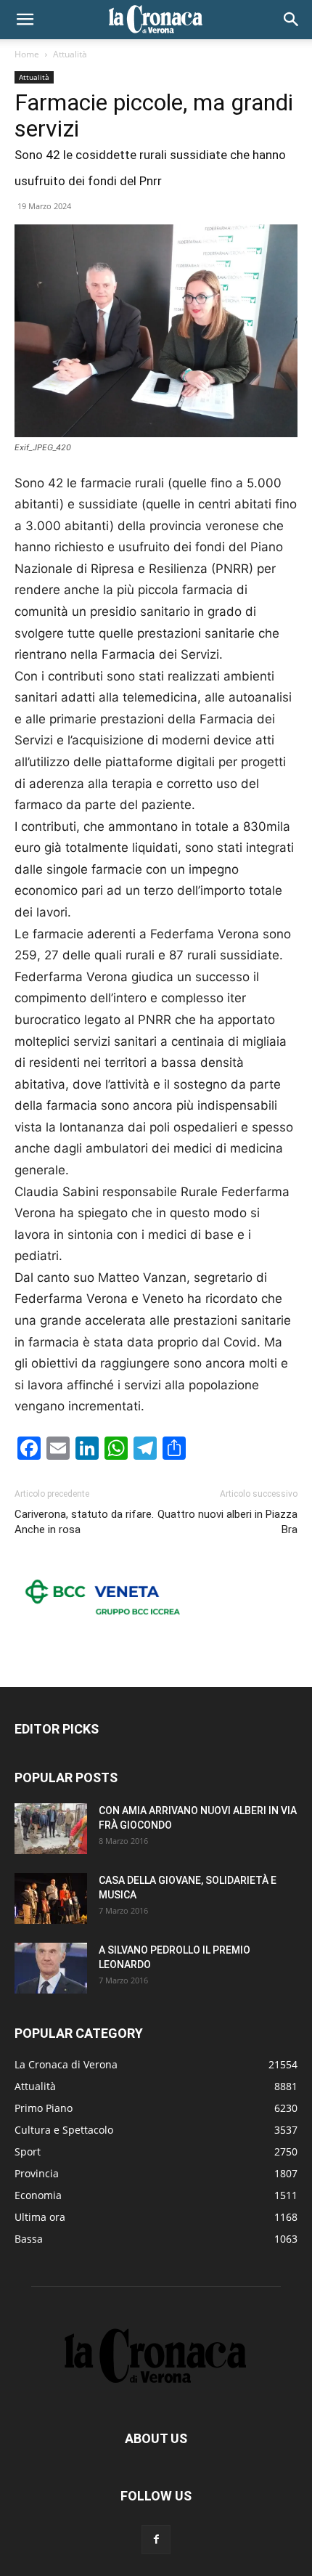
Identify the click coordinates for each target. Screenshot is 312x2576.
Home (27, 54)
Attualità (70, 54)
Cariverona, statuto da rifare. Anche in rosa (84, 1522)
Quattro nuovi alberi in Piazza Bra (227, 1522)
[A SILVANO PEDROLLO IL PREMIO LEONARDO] (51, 1968)
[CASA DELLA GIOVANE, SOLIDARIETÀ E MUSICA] (51, 1898)
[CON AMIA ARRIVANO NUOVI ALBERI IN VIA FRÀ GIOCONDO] (51, 1829)
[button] (25, 20)
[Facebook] (156, 2540)
